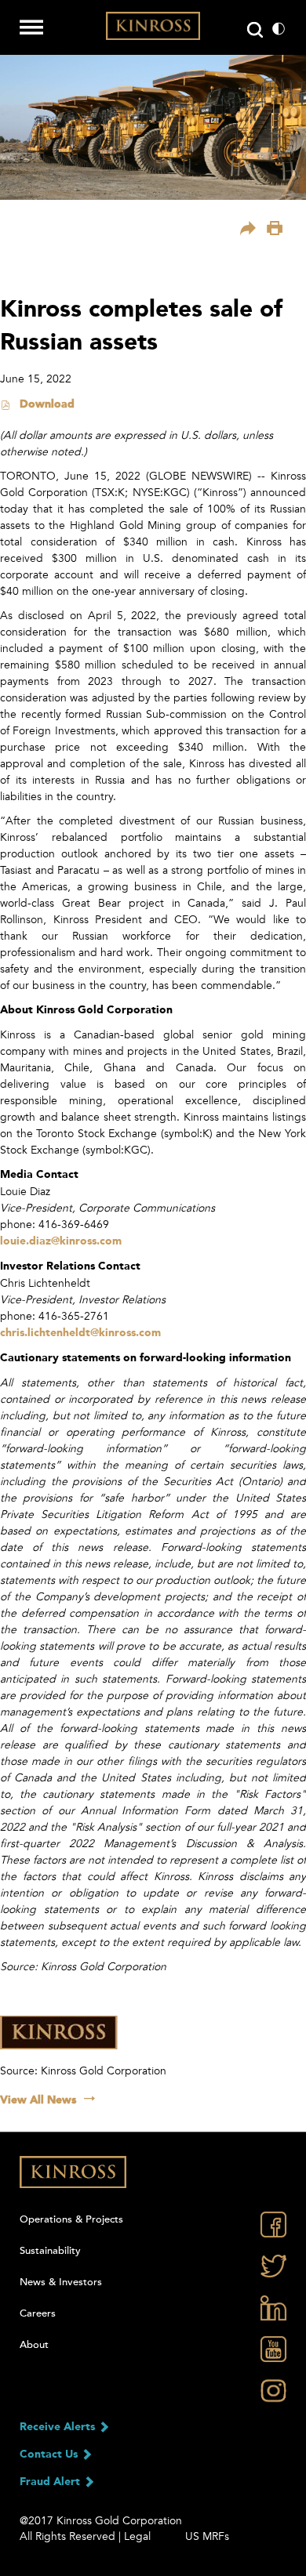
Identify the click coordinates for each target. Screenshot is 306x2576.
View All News (38, 2100)
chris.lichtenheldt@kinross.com (80, 1333)
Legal (137, 2536)
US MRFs (207, 2536)
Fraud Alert (51, 2482)
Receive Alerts (59, 2427)
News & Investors (61, 2282)
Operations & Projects (71, 2219)
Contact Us (50, 2455)
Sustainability (50, 2251)
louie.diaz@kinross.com (61, 1241)
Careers (38, 2313)
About (34, 2345)
